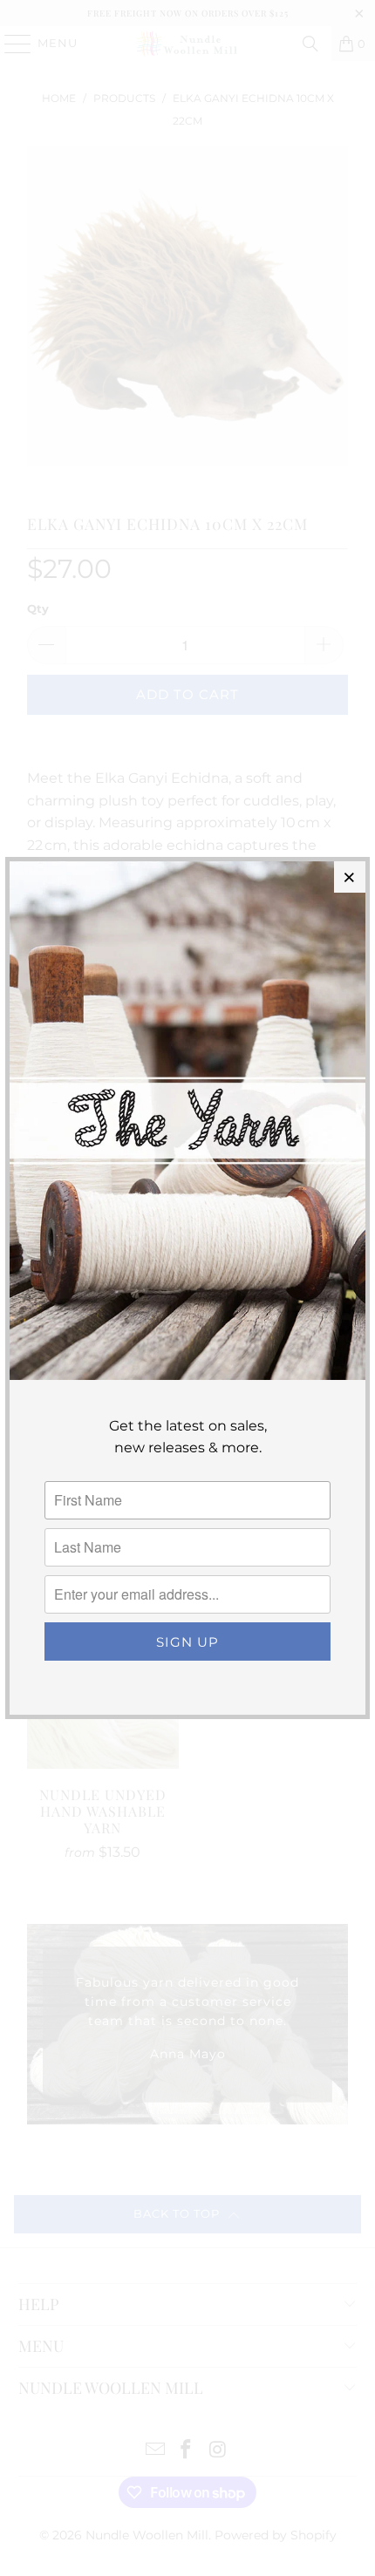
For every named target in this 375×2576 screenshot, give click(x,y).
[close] (350, 877)
